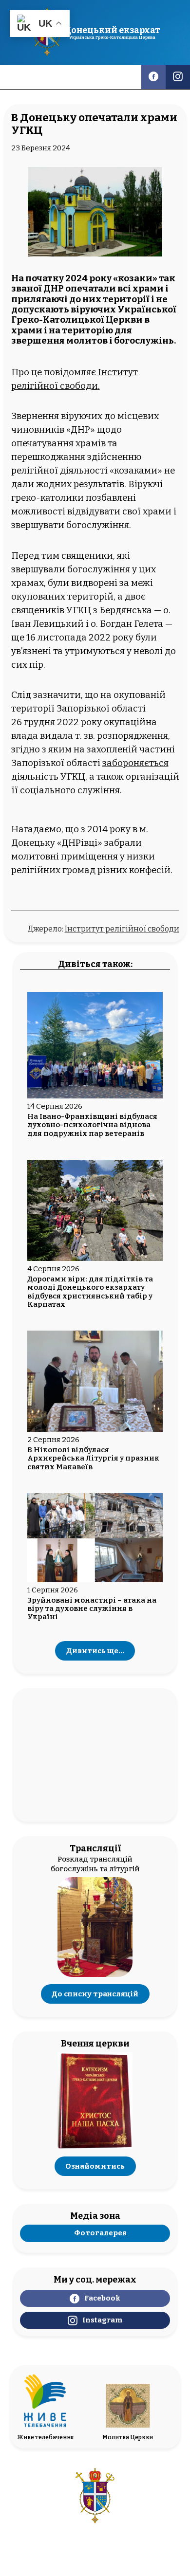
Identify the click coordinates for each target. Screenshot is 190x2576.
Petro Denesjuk (122, 2566)
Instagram (102, 2320)
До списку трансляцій (95, 1994)
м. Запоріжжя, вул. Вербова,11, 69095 (95, 2537)
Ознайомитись (95, 2166)
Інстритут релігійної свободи (122, 929)
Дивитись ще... (95, 1651)
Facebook (102, 2298)
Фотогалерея (100, 2233)
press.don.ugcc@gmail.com (95, 2545)
